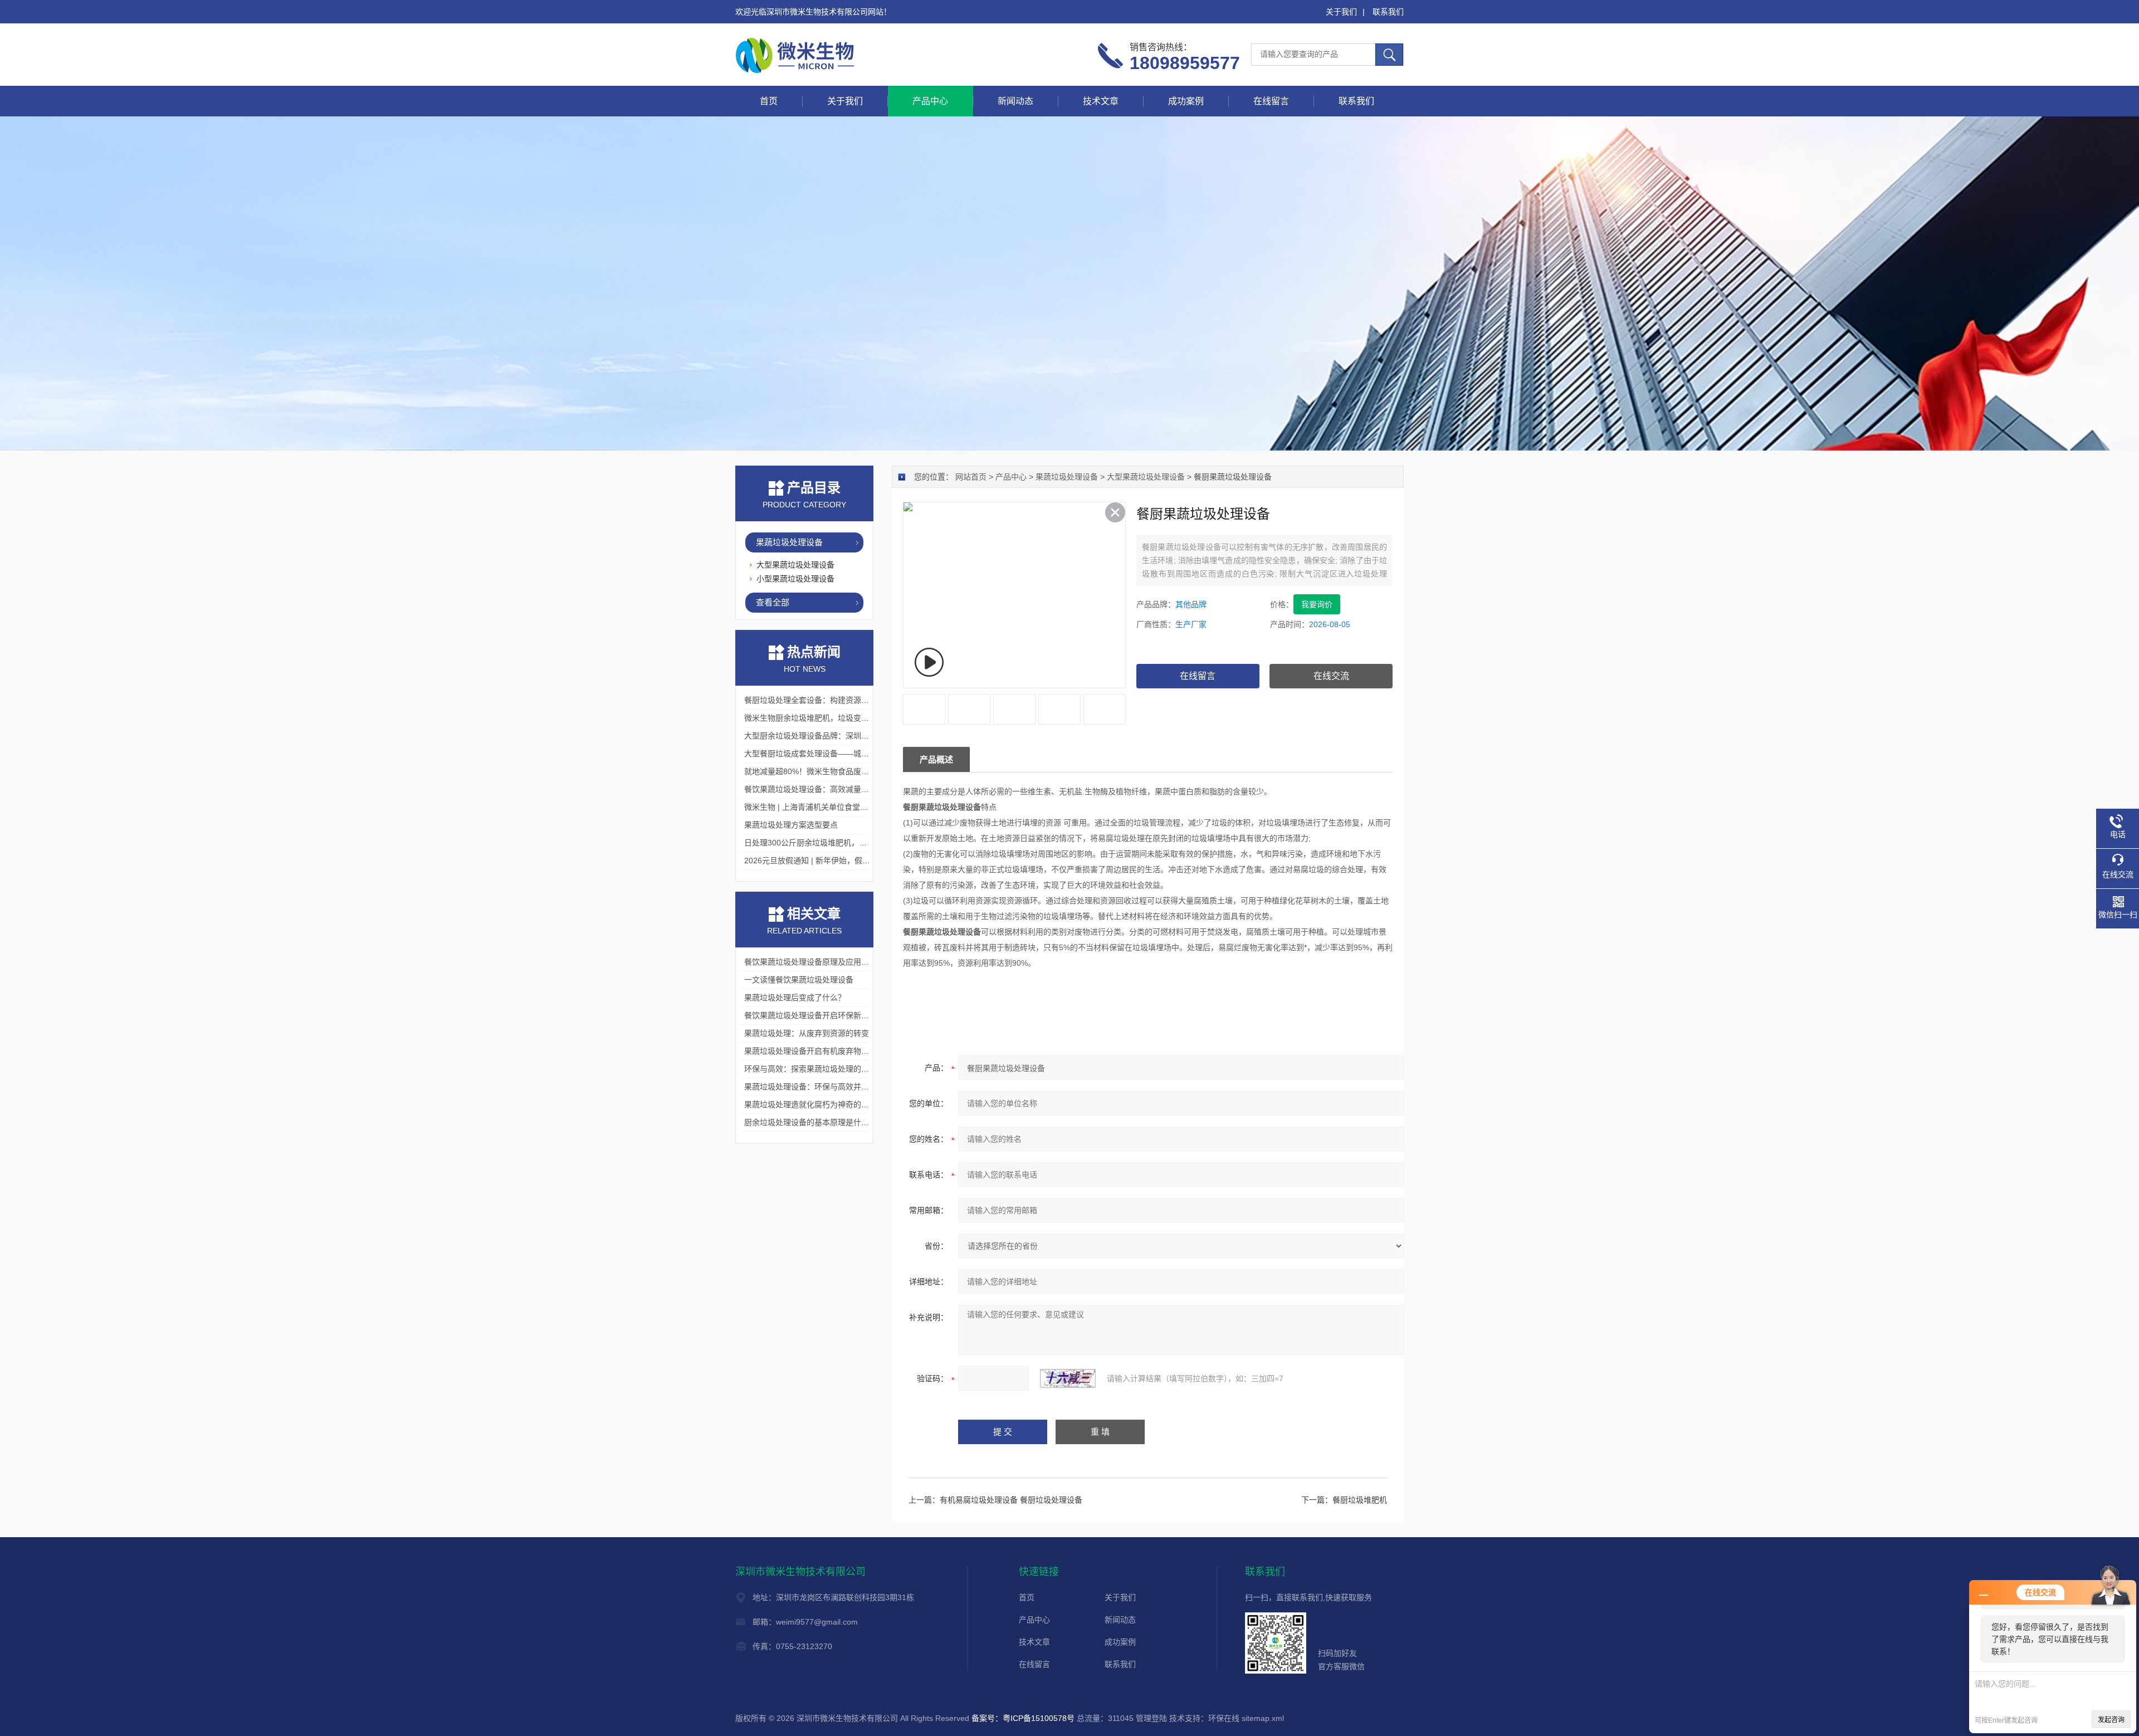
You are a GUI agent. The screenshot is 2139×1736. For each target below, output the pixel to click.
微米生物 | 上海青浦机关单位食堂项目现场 (818, 807)
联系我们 (1388, 12)
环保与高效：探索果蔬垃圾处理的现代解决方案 (826, 1069)
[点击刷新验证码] (1068, 1378)
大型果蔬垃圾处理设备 (1146, 477)
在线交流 (1331, 676)
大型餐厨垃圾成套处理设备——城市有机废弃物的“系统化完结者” (856, 754)
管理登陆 (1151, 1718)
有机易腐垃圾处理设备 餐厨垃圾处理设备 (1011, 1500)
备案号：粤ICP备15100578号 (1023, 1718)
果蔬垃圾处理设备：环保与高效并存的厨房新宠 (826, 1087)
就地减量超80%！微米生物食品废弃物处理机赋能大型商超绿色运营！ (865, 771)
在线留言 (1271, 101)
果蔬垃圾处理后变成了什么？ (795, 997)
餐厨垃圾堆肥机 (1360, 1500)
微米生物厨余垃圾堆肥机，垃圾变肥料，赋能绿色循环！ (842, 718)
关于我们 (1341, 12)
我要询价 (1317, 604)
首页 (769, 101)
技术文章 (1101, 101)
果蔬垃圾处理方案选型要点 (791, 825)
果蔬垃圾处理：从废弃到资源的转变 (807, 1033)
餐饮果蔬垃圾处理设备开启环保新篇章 (810, 1015)
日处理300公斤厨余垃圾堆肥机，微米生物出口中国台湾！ (844, 843)
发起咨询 (2111, 1720)
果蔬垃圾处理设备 (1067, 477)
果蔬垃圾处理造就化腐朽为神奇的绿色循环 (818, 1104)
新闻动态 (1015, 101)
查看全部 (773, 602)
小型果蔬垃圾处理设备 (795, 579)
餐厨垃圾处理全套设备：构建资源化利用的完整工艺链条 (842, 700)
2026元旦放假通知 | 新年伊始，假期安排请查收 (827, 860)
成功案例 (1186, 101)
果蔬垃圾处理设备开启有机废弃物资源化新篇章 (826, 1051)
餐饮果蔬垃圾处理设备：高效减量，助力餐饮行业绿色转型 (846, 789)
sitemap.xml (1263, 1718)
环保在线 (1224, 1718)
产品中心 (930, 101)
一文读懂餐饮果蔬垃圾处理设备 (799, 980)
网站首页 (971, 477)
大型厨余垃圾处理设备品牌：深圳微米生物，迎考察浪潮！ (846, 736)
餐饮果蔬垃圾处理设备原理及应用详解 (810, 962)
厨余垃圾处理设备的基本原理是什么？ (810, 1122)
